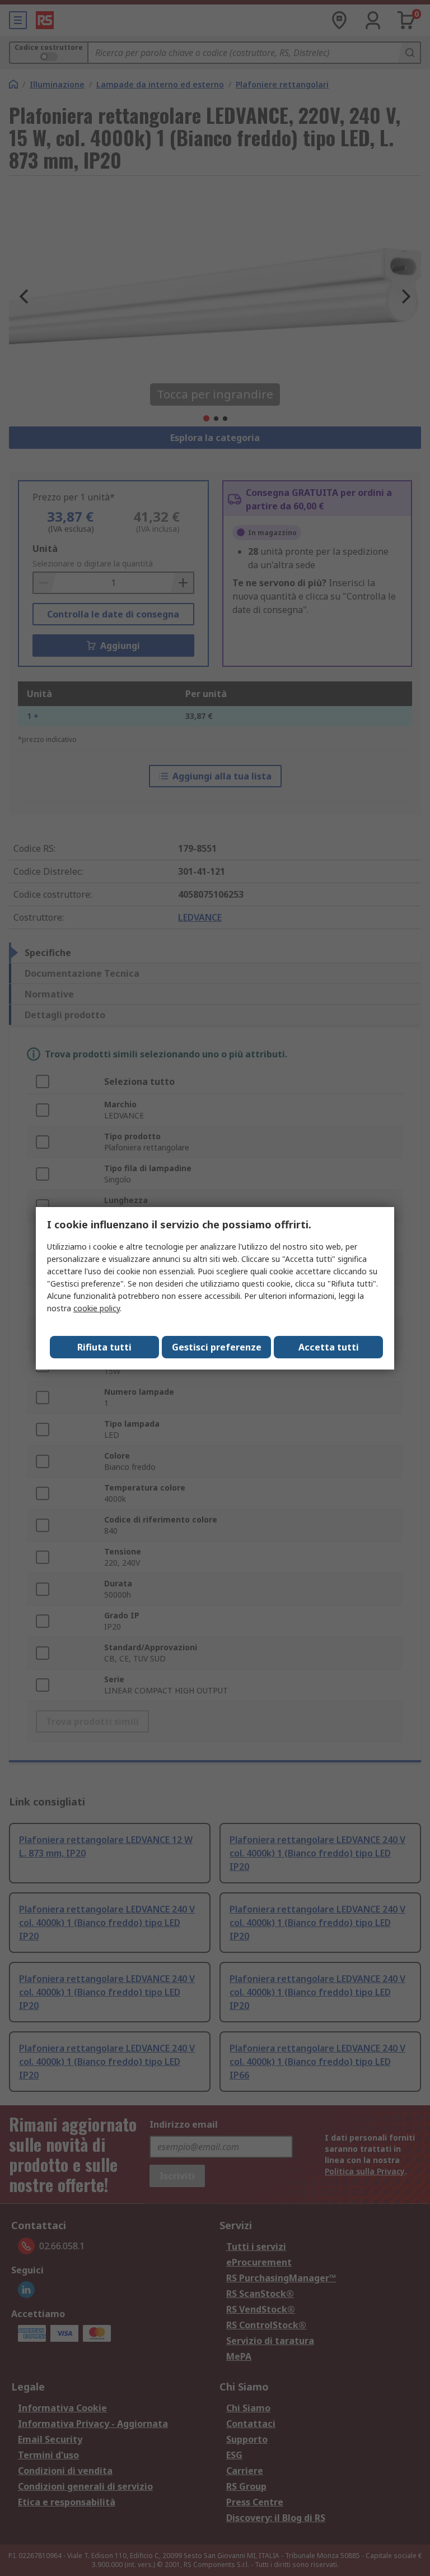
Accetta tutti (329, 1347)
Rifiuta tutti (104, 1347)
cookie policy (97, 1308)
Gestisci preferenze (217, 1347)
